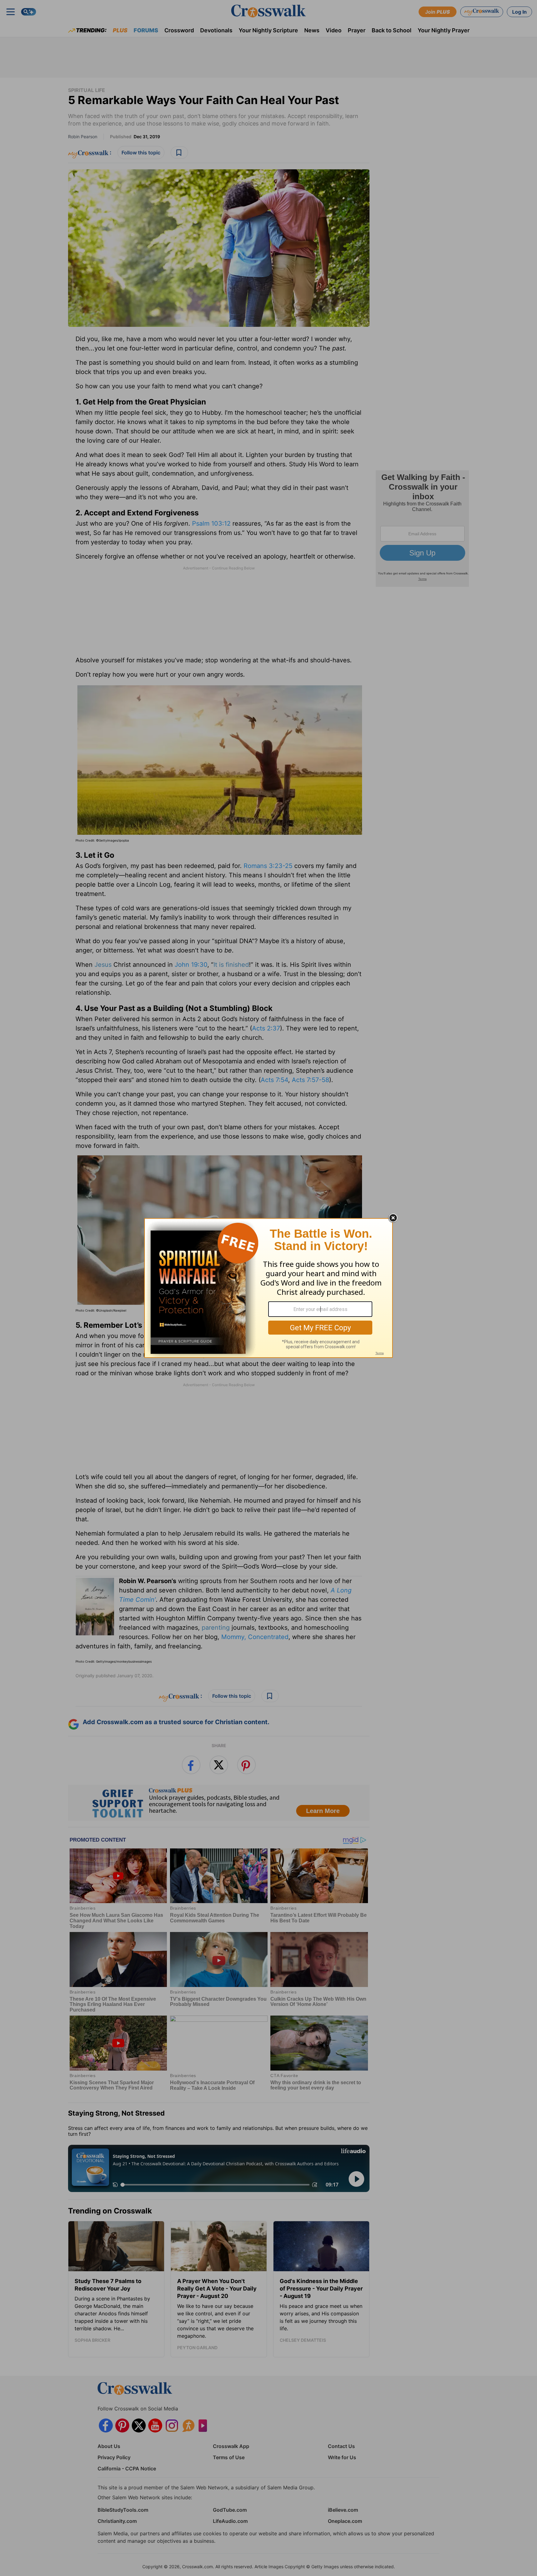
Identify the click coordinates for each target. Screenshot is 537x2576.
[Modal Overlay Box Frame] (268, 1288)
